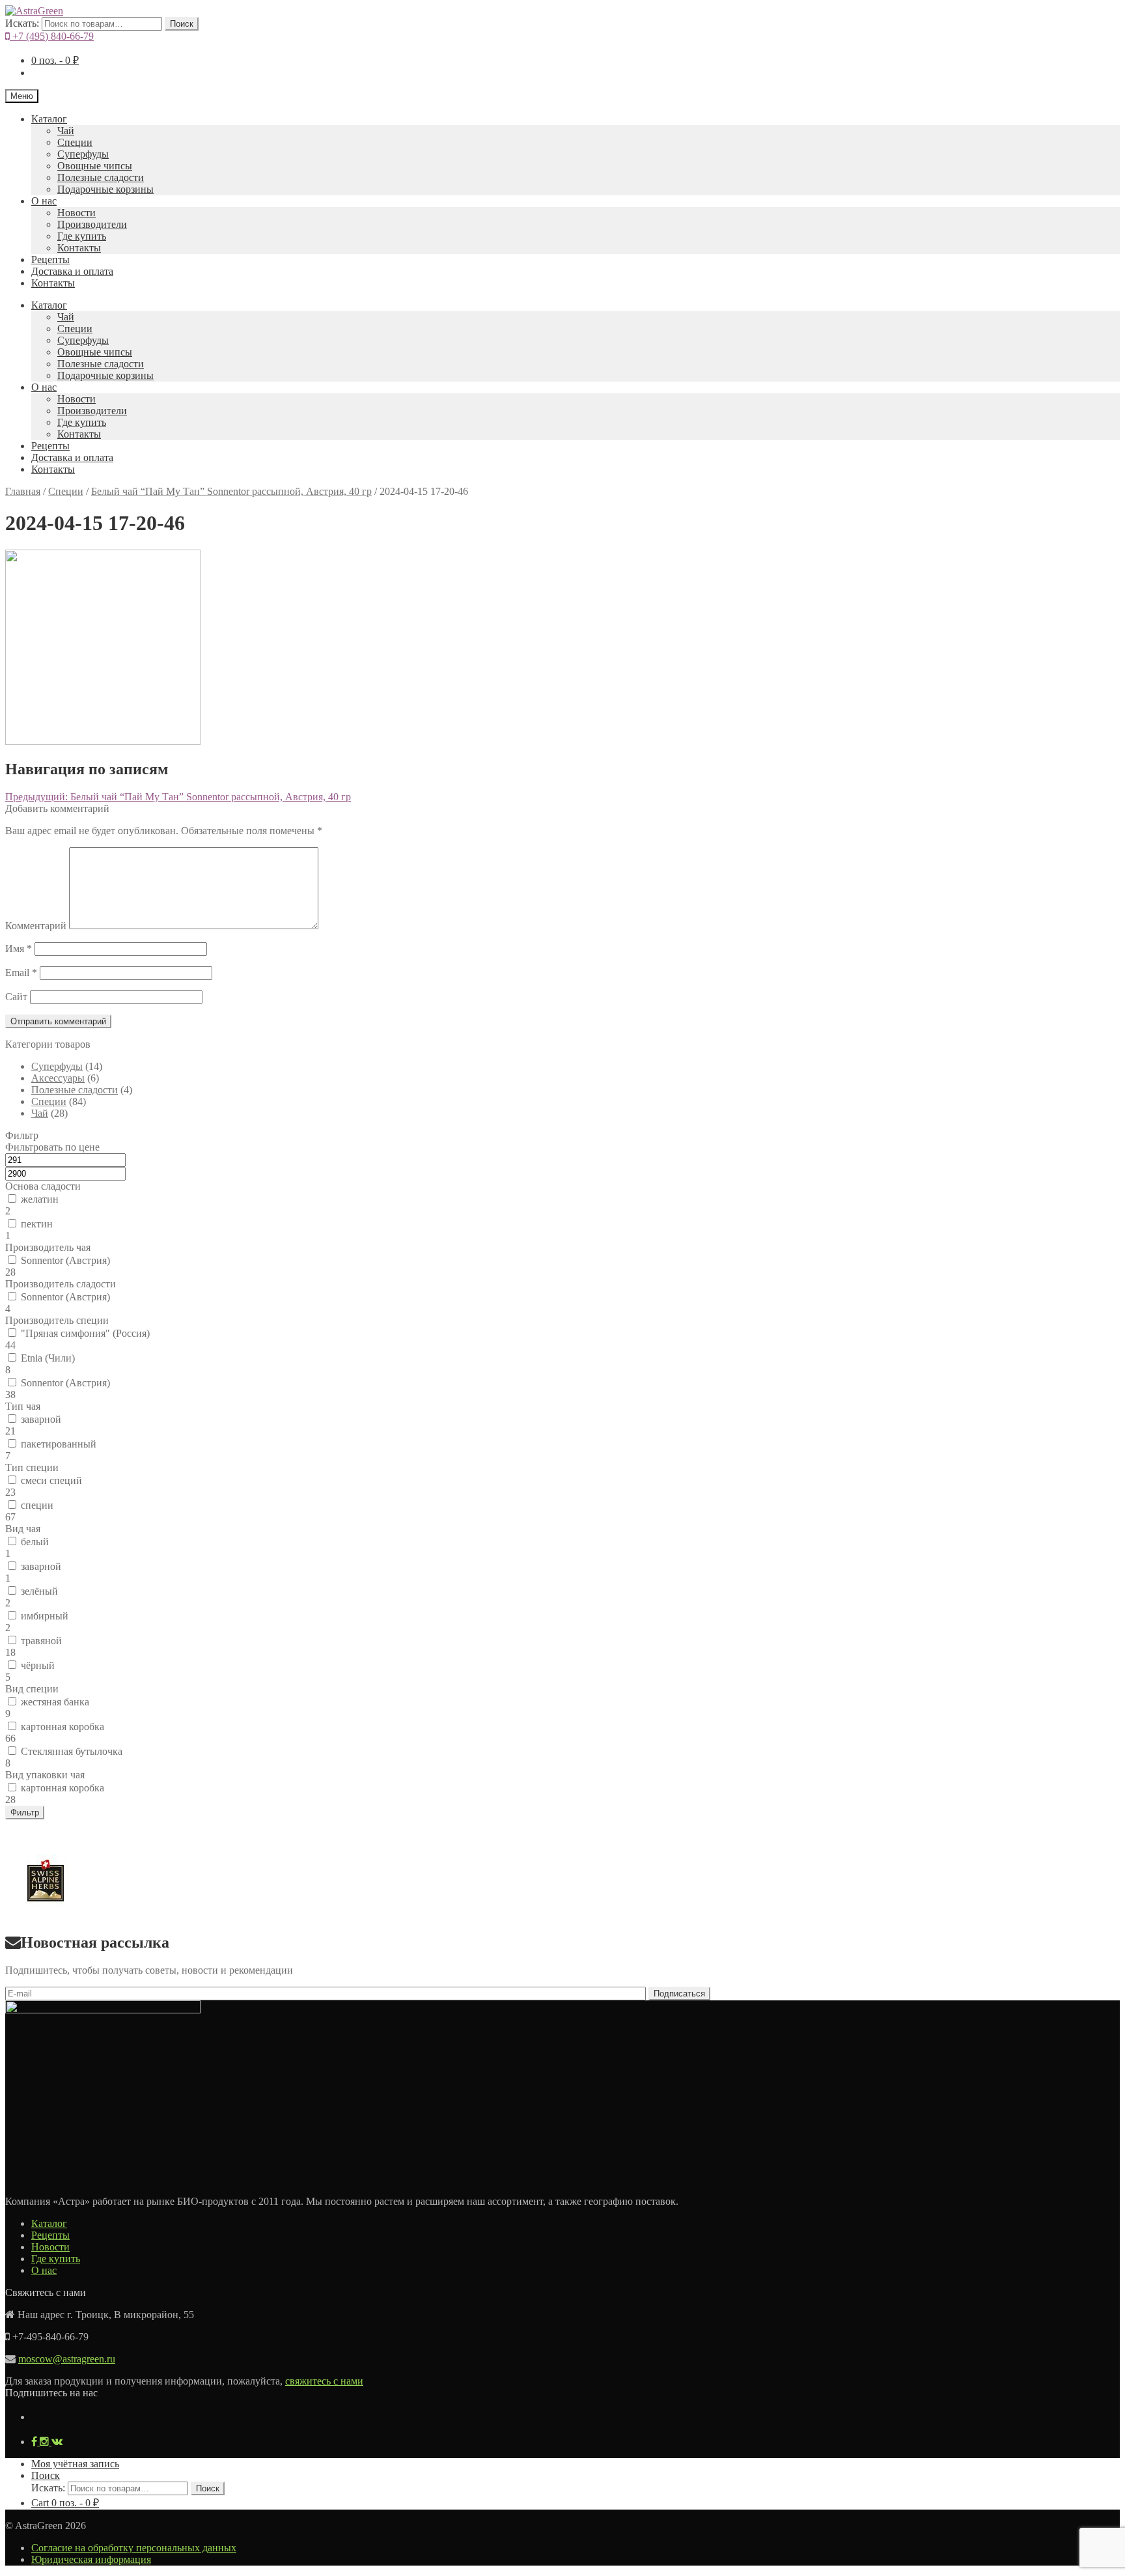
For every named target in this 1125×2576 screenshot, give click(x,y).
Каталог (49, 119)
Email (21, 973)
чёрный (38, 1665)
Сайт (16, 997)
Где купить (82, 236)
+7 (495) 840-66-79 (52, 36)
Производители (92, 224)
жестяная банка (55, 1702)
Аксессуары (58, 1078)
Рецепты (50, 259)
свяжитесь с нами (324, 2381)
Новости (76, 213)
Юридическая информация (91, 2559)
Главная (23, 491)
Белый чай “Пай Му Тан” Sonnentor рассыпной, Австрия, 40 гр (231, 491)
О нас (44, 201)
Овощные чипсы (95, 166)
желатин (40, 1199)
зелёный (39, 1591)
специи (37, 1505)
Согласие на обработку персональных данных (134, 2548)
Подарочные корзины (105, 189)
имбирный (45, 1616)
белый (35, 1542)
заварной (41, 1419)
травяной (41, 1641)
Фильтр (25, 1813)
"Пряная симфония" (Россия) (85, 1333)
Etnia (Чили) (48, 1358)
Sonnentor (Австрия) (65, 1260)
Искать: (22, 23)
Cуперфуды (83, 154)
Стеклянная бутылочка (72, 1751)
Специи (75, 142)
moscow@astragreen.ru (67, 2359)
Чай (66, 131)
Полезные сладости (101, 177)
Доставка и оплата (72, 271)
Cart (65, 2503)
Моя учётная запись (75, 2464)
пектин (37, 1224)
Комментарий (36, 926)
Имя (19, 948)
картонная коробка (62, 1727)
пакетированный (59, 1444)
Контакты (79, 248)
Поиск (182, 24)
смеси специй (51, 1480)
